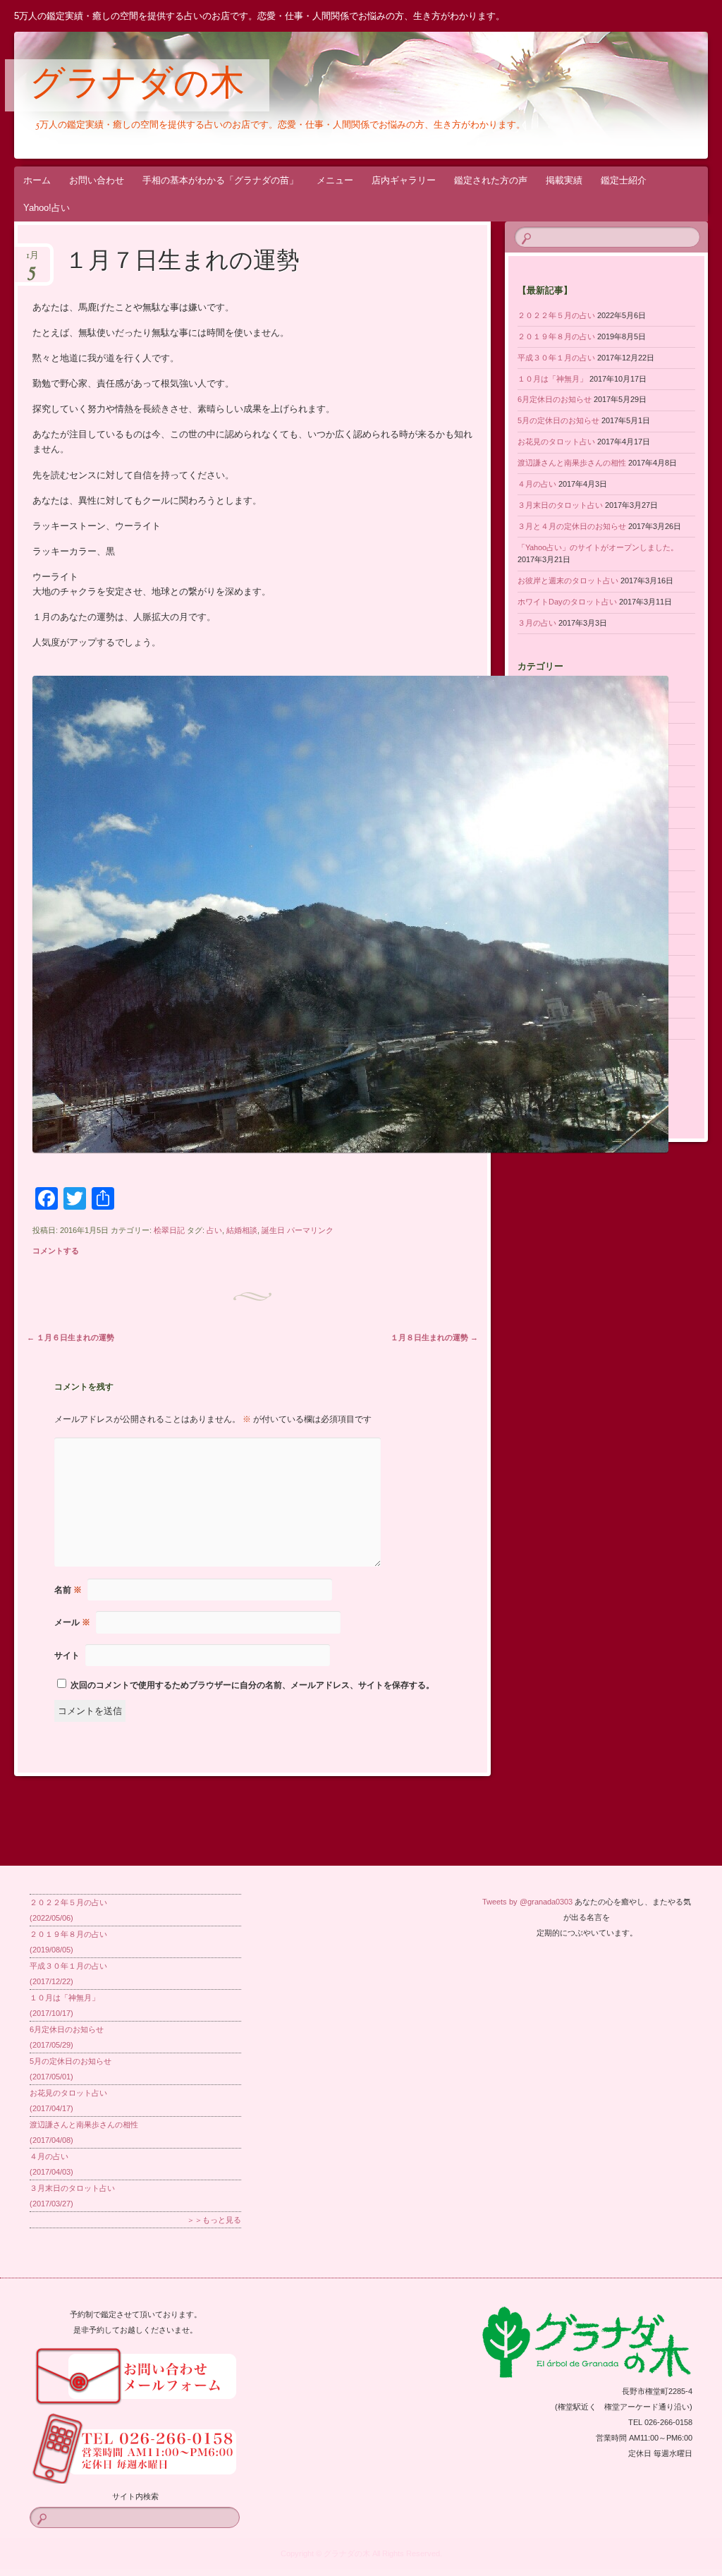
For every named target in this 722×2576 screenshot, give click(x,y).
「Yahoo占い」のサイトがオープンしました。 (598, 547)
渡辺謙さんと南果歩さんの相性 (572, 463)
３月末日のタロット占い (560, 505)
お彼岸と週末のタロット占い (568, 581)
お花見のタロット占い (556, 442)
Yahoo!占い (47, 208)
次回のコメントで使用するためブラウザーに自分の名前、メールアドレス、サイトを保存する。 (252, 1685)
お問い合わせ (97, 180)
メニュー (335, 180)
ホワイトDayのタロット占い (567, 602)
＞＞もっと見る (214, 2220)
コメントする (56, 1251)
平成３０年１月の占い (556, 358)
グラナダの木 (137, 86)
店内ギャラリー (404, 180)
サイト (67, 1655)
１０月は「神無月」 (552, 379)
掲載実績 (564, 180)
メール (72, 1622)
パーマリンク (310, 1230)
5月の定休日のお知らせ (558, 420)
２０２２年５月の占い (556, 315)
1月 (32, 260)
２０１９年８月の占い (556, 336)
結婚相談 (242, 1230)
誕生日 (273, 1230)
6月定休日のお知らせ (555, 399)
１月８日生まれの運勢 (434, 1337)
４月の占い (537, 484)
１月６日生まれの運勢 (71, 1337)
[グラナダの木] (303, 95)
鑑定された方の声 (491, 180)
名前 (68, 1590)
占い (214, 1230)
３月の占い (537, 623)
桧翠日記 (169, 1230)
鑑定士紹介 (624, 180)
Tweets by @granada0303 (527, 1902)
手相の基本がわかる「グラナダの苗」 (220, 180)
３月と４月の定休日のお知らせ (572, 526)
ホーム (37, 180)
